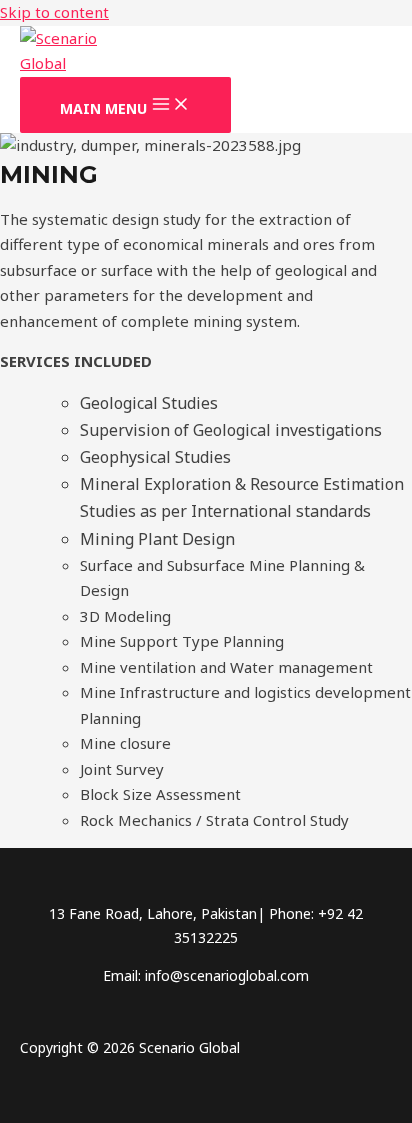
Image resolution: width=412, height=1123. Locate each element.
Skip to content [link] (54, 12)
